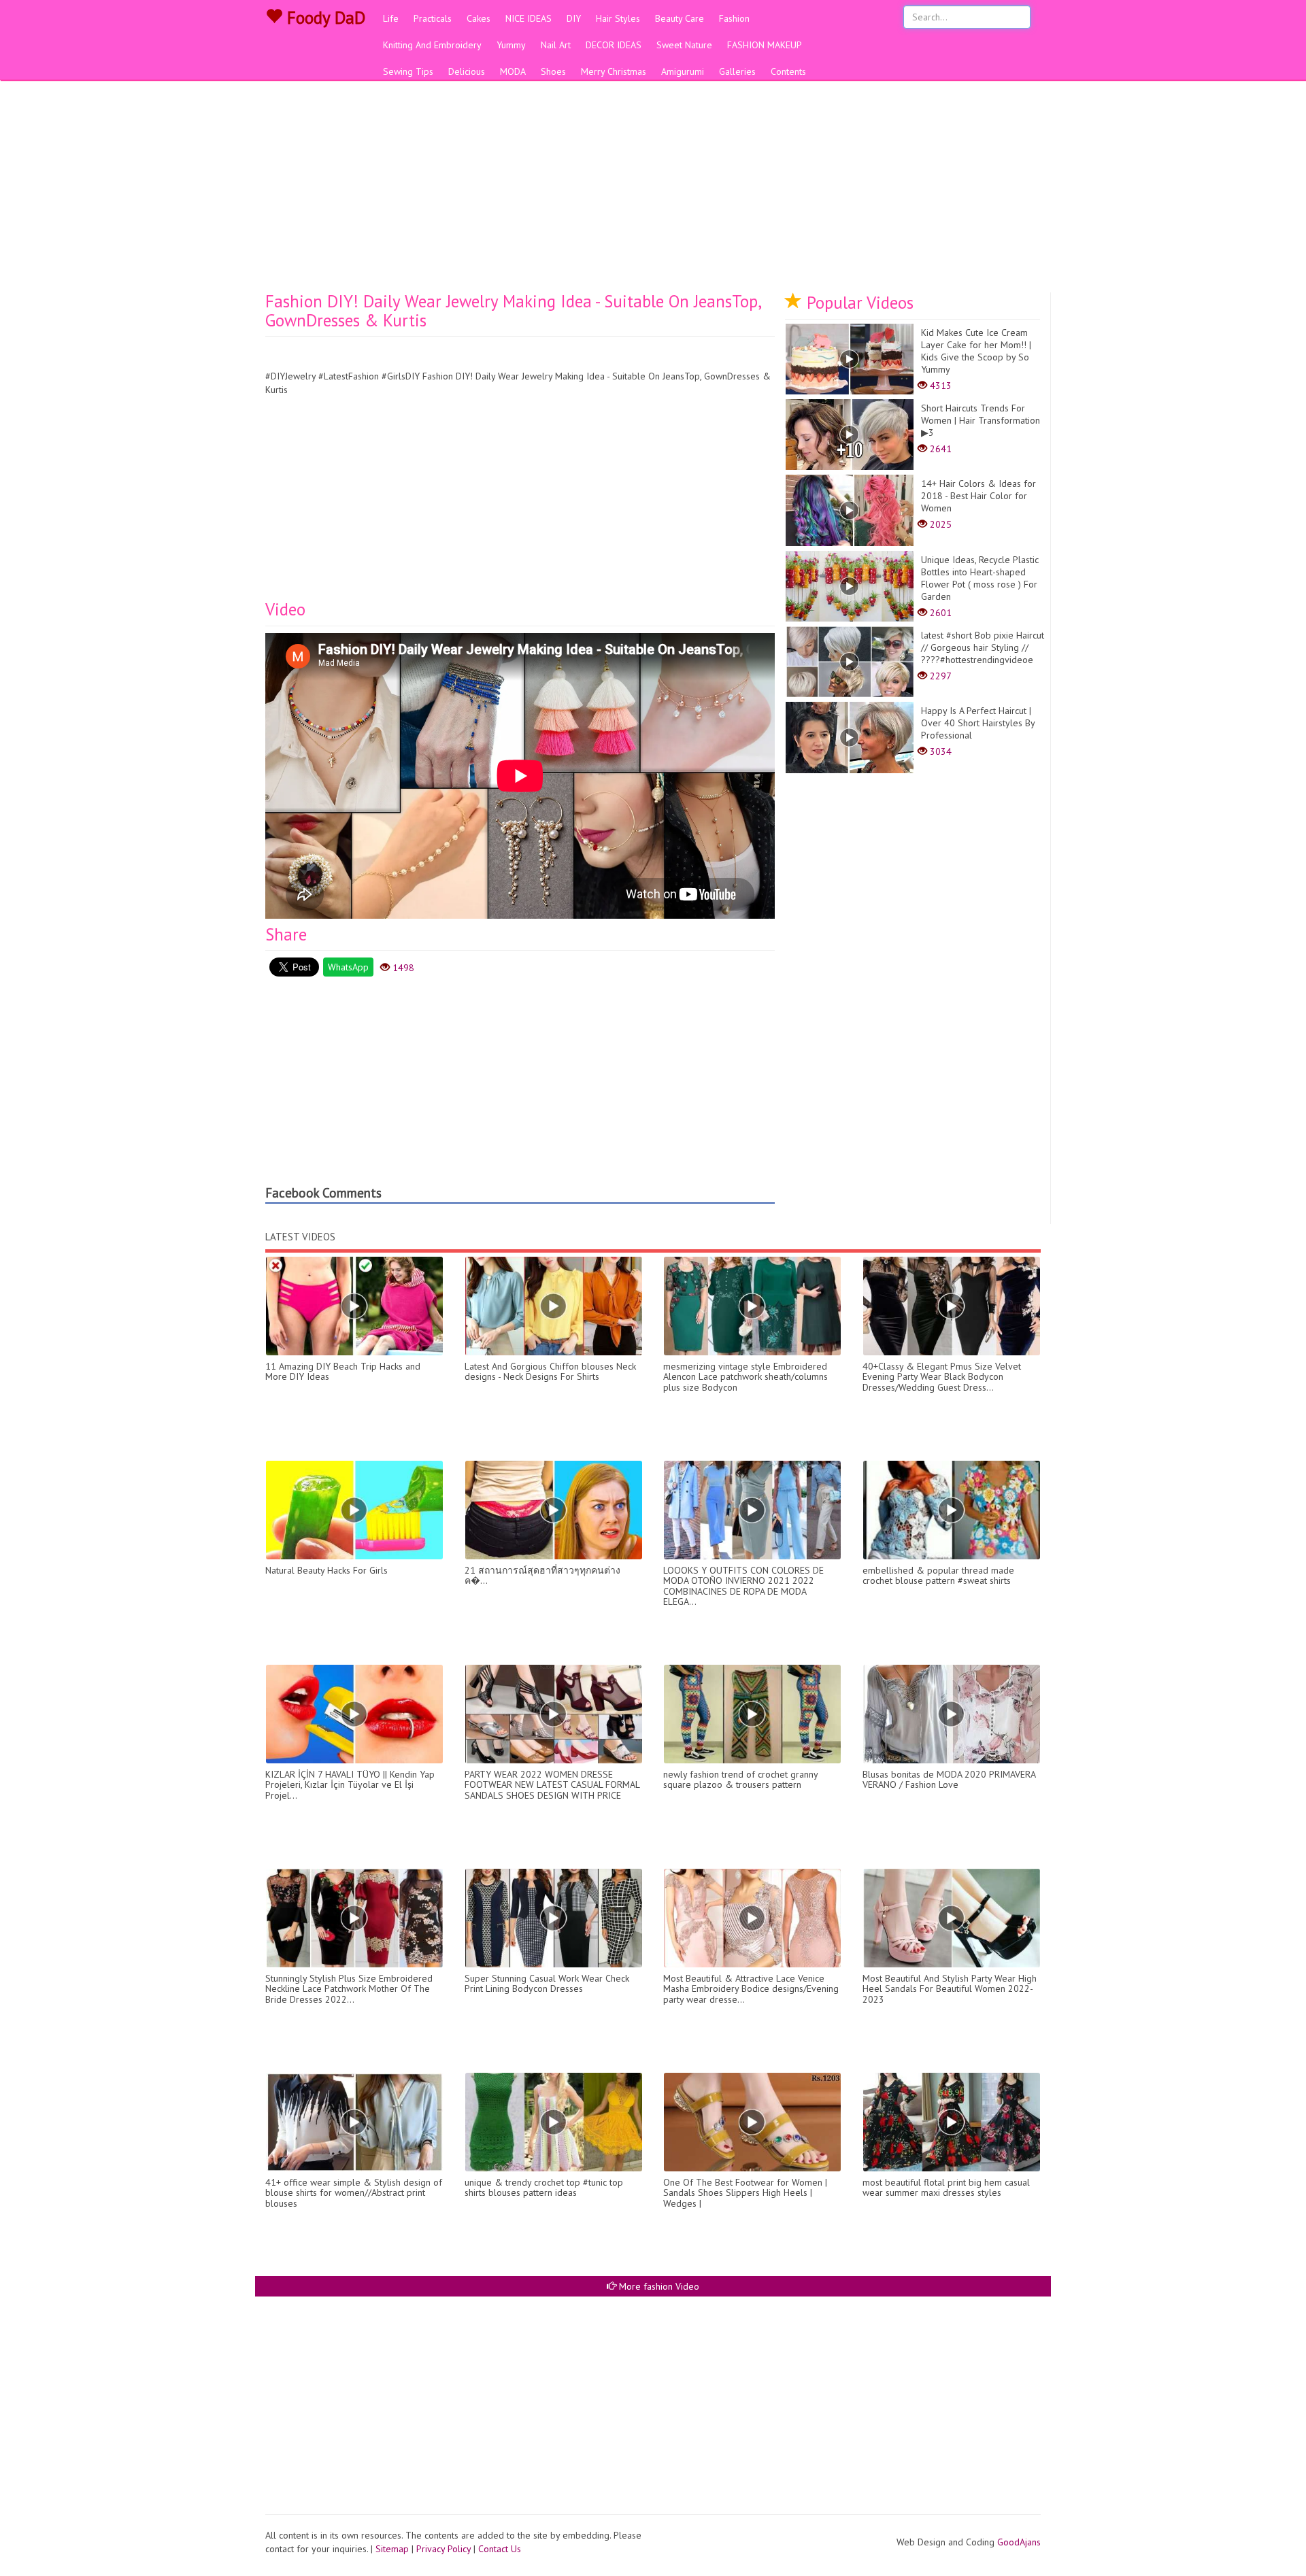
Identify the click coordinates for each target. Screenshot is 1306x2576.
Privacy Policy (443, 2549)
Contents (788, 71)
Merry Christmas (614, 71)
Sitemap (392, 2549)
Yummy (511, 45)
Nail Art (556, 45)
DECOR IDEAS (614, 45)
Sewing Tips (408, 71)
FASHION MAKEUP (765, 45)
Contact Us (500, 2549)
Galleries (737, 71)
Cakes (479, 18)
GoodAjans (1019, 2542)
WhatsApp (348, 967)
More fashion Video (658, 2286)
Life (391, 18)
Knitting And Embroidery (432, 45)
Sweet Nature (684, 45)
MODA (513, 71)
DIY (574, 18)
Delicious (467, 71)
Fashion (734, 18)
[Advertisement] (653, 190)
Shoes (553, 71)
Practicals (433, 18)
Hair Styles (618, 18)
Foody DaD (324, 18)
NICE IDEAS (529, 18)
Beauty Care (680, 18)
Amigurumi (683, 71)
